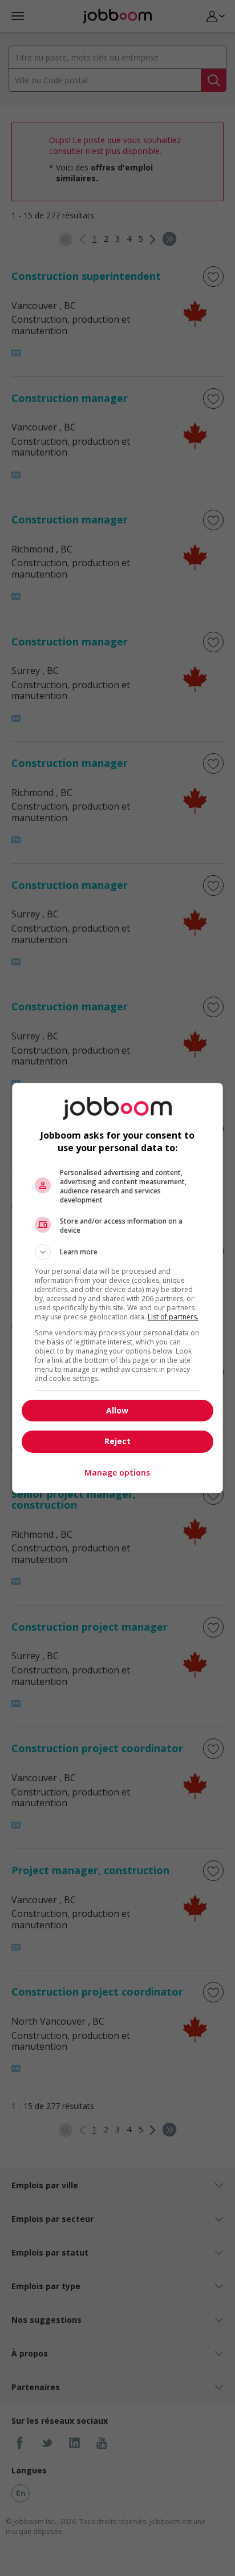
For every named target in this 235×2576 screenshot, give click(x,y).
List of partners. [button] (173, 1317)
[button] (118, 1252)
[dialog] (118, 1288)
